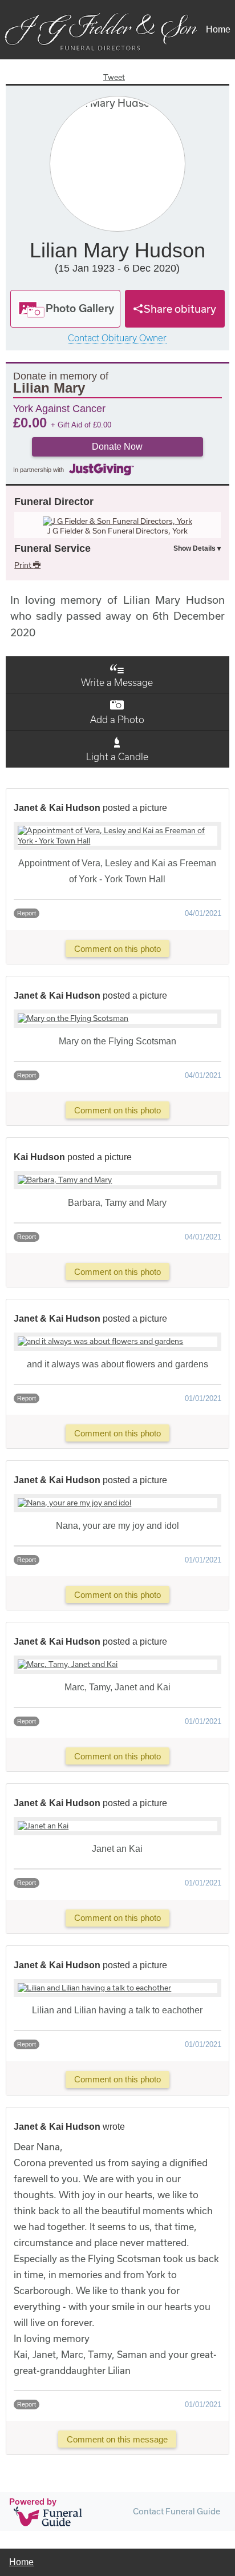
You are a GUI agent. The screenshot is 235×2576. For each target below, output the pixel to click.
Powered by (33, 2502)
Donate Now (117, 447)
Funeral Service (52, 548)
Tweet (114, 77)
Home (218, 29)
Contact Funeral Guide (177, 2511)
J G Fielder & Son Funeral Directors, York (117, 531)
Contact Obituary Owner (117, 338)
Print (24, 565)
